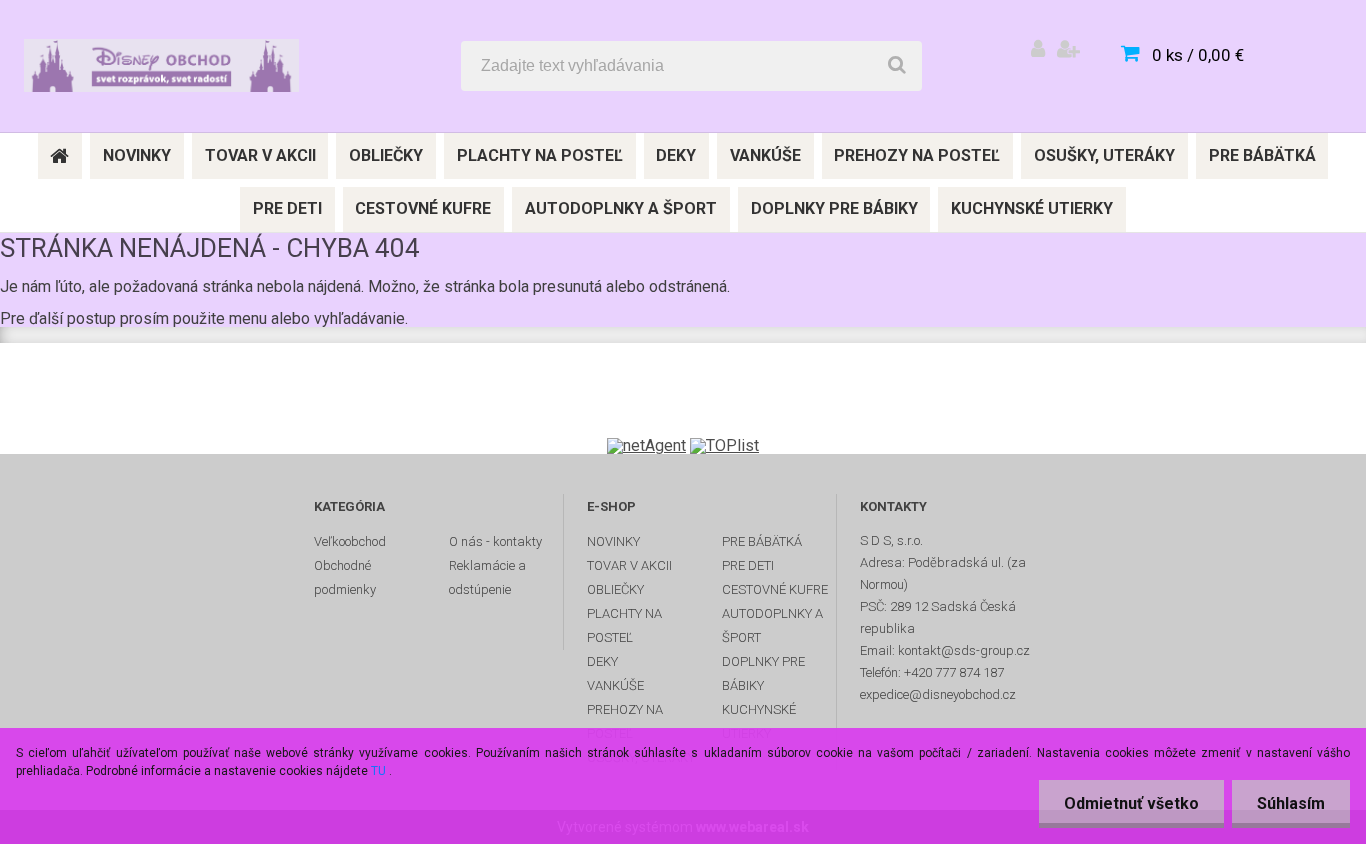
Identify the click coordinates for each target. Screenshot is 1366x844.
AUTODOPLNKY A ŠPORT (772, 625)
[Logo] (161, 66)
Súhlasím (1291, 803)
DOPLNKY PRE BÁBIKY (763, 673)
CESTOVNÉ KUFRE (775, 589)
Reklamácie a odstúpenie (487, 577)
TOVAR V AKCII (629, 565)
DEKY (602, 661)
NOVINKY (613, 541)
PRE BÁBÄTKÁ (762, 541)
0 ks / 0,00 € (1198, 55)
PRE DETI (748, 565)
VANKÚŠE (615, 685)
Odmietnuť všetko (1131, 803)
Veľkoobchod (350, 541)
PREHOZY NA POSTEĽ (625, 721)
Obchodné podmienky (345, 577)
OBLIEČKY (615, 589)
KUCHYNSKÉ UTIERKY (759, 721)
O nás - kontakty (495, 541)
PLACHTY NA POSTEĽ (624, 625)
